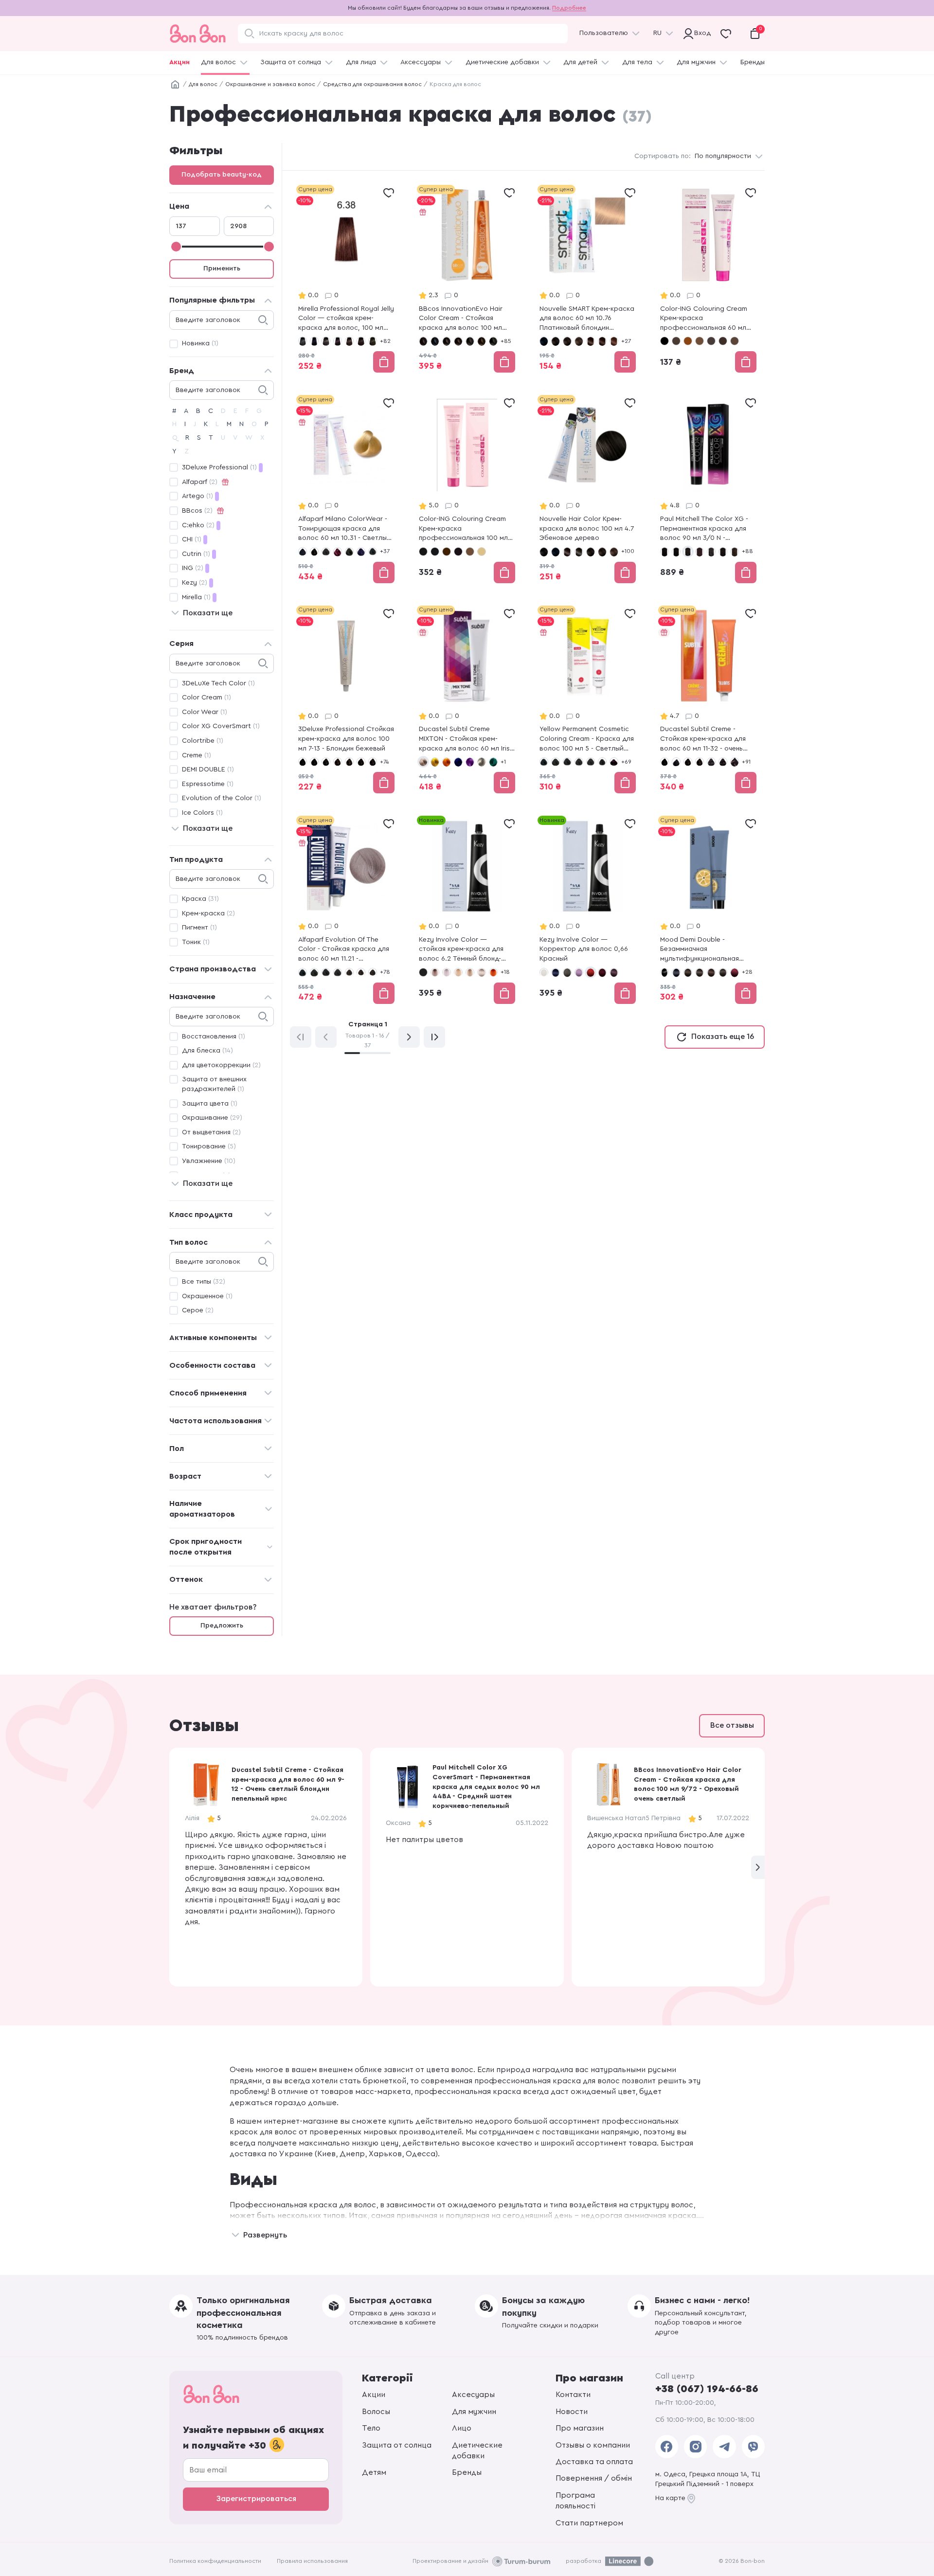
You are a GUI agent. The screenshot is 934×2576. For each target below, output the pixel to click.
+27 (626, 341)
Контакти (573, 2395)
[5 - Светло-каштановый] (711, 972)
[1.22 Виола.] (567, 552)
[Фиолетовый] (470, 762)
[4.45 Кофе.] (591, 341)
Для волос (218, 62)
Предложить (222, 1626)
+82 (385, 341)
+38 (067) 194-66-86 (707, 2389)
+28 (747, 972)
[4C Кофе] (700, 341)
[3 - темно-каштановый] (326, 762)
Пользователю (604, 33)
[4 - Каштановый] (700, 972)
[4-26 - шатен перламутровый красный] (735, 762)
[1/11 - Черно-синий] (435, 341)
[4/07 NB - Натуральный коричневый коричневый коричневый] (735, 552)
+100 (628, 551)
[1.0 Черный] (303, 341)
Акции (180, 62)
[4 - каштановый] (338, 762)
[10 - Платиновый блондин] (482, 552)
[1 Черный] (665, 341)
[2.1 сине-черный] (314, 341)
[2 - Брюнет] (314, 972)
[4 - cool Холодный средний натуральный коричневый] (579, 762)
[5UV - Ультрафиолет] (361, 552)
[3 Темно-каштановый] (676, 341)
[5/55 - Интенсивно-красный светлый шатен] (735, 972)
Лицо (462, 2428)
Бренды (753, 62)
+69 (626, 762)
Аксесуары (473, 2395)
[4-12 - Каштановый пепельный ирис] (373, 762)
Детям (374, 2472)
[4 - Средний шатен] (326, 552)
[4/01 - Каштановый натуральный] (493, 341)
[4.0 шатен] (349, 341)
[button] (758, 1867)
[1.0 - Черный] (544, 762)
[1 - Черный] (423, 552)
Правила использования (312, 2561)
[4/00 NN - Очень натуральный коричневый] (723, 552)
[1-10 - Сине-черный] (314, 762)
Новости (572, 2412)
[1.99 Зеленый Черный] (579, 552)
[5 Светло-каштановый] (735, 341)
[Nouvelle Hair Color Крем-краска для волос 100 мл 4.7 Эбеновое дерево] (588, 490)
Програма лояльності (575, 2501)
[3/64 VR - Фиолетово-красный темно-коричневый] (700, 552)
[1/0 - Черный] (423, 341)
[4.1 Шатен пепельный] (373, 341)
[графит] (482, 762)
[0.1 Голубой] (556, 972)
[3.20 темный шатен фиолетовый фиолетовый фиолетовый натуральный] (338, 341)
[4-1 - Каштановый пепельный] (361, 762)
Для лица (361, 62)
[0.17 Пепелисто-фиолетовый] (579, 972)
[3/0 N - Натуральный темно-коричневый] (688, 552)
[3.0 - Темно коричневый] (423, 972)
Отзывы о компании (593, 2445)
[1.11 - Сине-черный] (303, 552)
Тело (371, 2428)
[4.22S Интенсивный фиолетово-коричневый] (614, 762)
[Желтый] (435, 762)
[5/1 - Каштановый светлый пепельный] (723, 972)
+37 (385, 551)
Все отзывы (732, 1725)
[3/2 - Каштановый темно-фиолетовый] (470, 341)
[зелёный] (493, 762)
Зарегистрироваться (256, 2499)
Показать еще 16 (723, 1037)
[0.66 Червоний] (591, 972)
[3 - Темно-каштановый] (688, 972)
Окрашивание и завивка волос (270, 84)
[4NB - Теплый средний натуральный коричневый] (349, 972)
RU (657, 33)
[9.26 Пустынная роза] (470, 972)
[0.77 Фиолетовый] (614, 972)
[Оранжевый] (447, 762)
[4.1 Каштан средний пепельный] (602, 762)
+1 (503, 762)
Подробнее (569, 8)
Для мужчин (696, 62)
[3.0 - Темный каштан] (567, 762)
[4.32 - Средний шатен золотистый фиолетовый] (373, 972)
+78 (385, 972)
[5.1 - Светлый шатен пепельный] (373, 552)
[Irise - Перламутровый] (423, 762)
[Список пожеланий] (389, 193)
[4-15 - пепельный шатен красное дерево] (711, 762)
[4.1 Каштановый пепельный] (711, 341)
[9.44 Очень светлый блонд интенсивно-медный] (493, 972)
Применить (222, 268)
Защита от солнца (291, 62)
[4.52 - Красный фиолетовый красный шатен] (338, 552)
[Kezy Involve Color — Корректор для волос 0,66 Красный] (588, 911)
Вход (700, 33)
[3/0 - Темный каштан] (458, 341)
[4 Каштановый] (688, 341)
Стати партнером (589, 2523)
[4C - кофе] (470, 552)
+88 (747, 551)
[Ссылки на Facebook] (667, 2447)
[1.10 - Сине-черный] (435, 552)
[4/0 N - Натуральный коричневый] (711, 552)
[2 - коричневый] (447, 552)
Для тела (637, 62)
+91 (746, 762)
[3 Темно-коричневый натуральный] (567, 341)
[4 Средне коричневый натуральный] (579, 341)
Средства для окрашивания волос (372, 84)
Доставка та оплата (594, 2462)
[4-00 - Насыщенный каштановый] (349, 762)
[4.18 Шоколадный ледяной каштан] (723, 341)
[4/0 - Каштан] (482, 341)
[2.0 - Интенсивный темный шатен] (556, 762)
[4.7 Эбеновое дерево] (602, 341)
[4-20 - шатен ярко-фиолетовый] (723, 762)
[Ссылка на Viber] (753, 2447)
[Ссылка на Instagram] (695, 2447)
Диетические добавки (502, 62)
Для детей (580, 62)
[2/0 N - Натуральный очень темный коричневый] (676, 552)
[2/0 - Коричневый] (447, 341)
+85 (506, 341)
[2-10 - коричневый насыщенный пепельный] (676, 762)
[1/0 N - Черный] (665, 552)
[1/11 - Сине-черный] (676, 972)
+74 (384, 762)
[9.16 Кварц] (435, 972)
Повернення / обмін (594, 2478)
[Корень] (175, 85)
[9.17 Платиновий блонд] (447, 972)
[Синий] (458, 762)
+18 (505, 972)
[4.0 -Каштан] (591, 762)
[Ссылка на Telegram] (724, 2447)
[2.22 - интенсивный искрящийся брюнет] (458, 552)
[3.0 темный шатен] (326, 341)
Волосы (376, 2412)
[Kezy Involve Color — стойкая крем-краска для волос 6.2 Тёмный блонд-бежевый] (467, 911)
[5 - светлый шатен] (349, 552)
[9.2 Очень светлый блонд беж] (458, 972)
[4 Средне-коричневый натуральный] (614, 552)
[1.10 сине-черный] (544, 341)
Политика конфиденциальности (215, 2561)
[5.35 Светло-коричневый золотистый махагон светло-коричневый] (614, 341)
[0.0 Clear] (544, 972)
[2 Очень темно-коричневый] (556, 341)
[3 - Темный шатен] (314, 552)
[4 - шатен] (700, 762)
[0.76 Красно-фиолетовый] (602, 972)
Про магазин (580, 2428)
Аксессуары (421, 62)
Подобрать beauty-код (222, 175)
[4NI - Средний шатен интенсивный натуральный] (361, 972)
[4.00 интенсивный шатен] (361, 341)
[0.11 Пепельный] (567, 972)
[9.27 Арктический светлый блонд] (482, 972)
